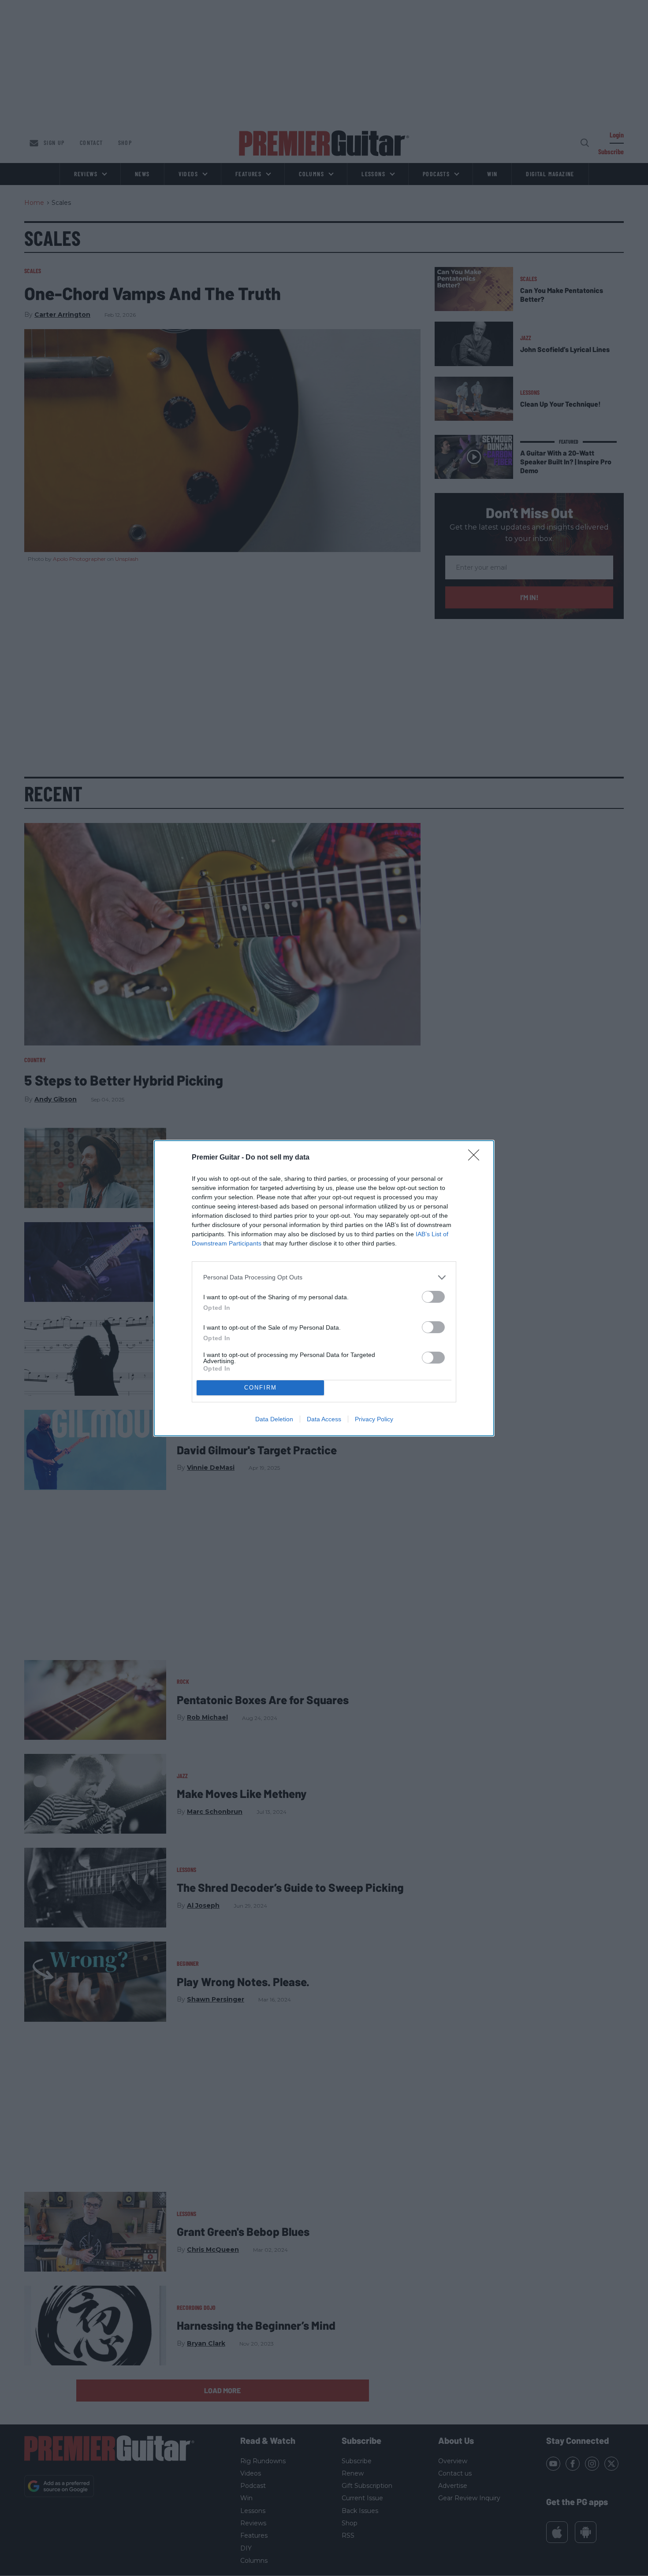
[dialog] (324, 1288)
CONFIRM (261, 1388)
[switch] (433, 1297)
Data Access (324, 1419)
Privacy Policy (374, 1419)
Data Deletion (274, 1419)
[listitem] (324, 1277)
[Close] (477, 1158)
